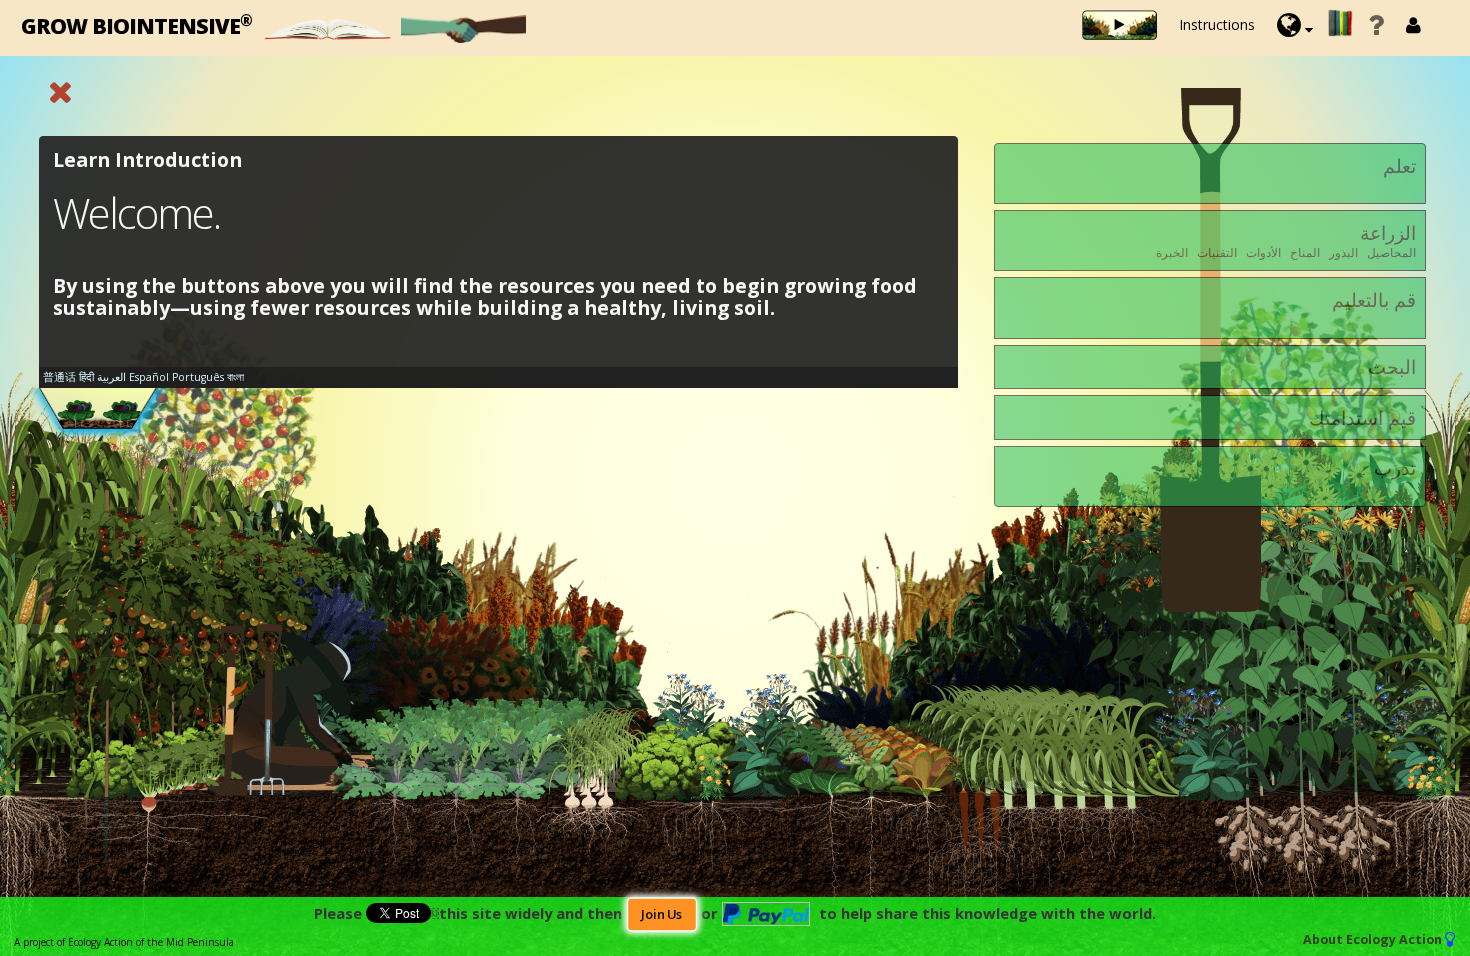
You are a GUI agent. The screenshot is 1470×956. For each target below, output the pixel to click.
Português (198, 377)
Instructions (1217, 24)
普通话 (59, 377)
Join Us (661, 914)
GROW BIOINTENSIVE (136, 24)
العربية (111, 377)
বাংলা (235, 377)
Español (149, 377)
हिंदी (86, 377)
